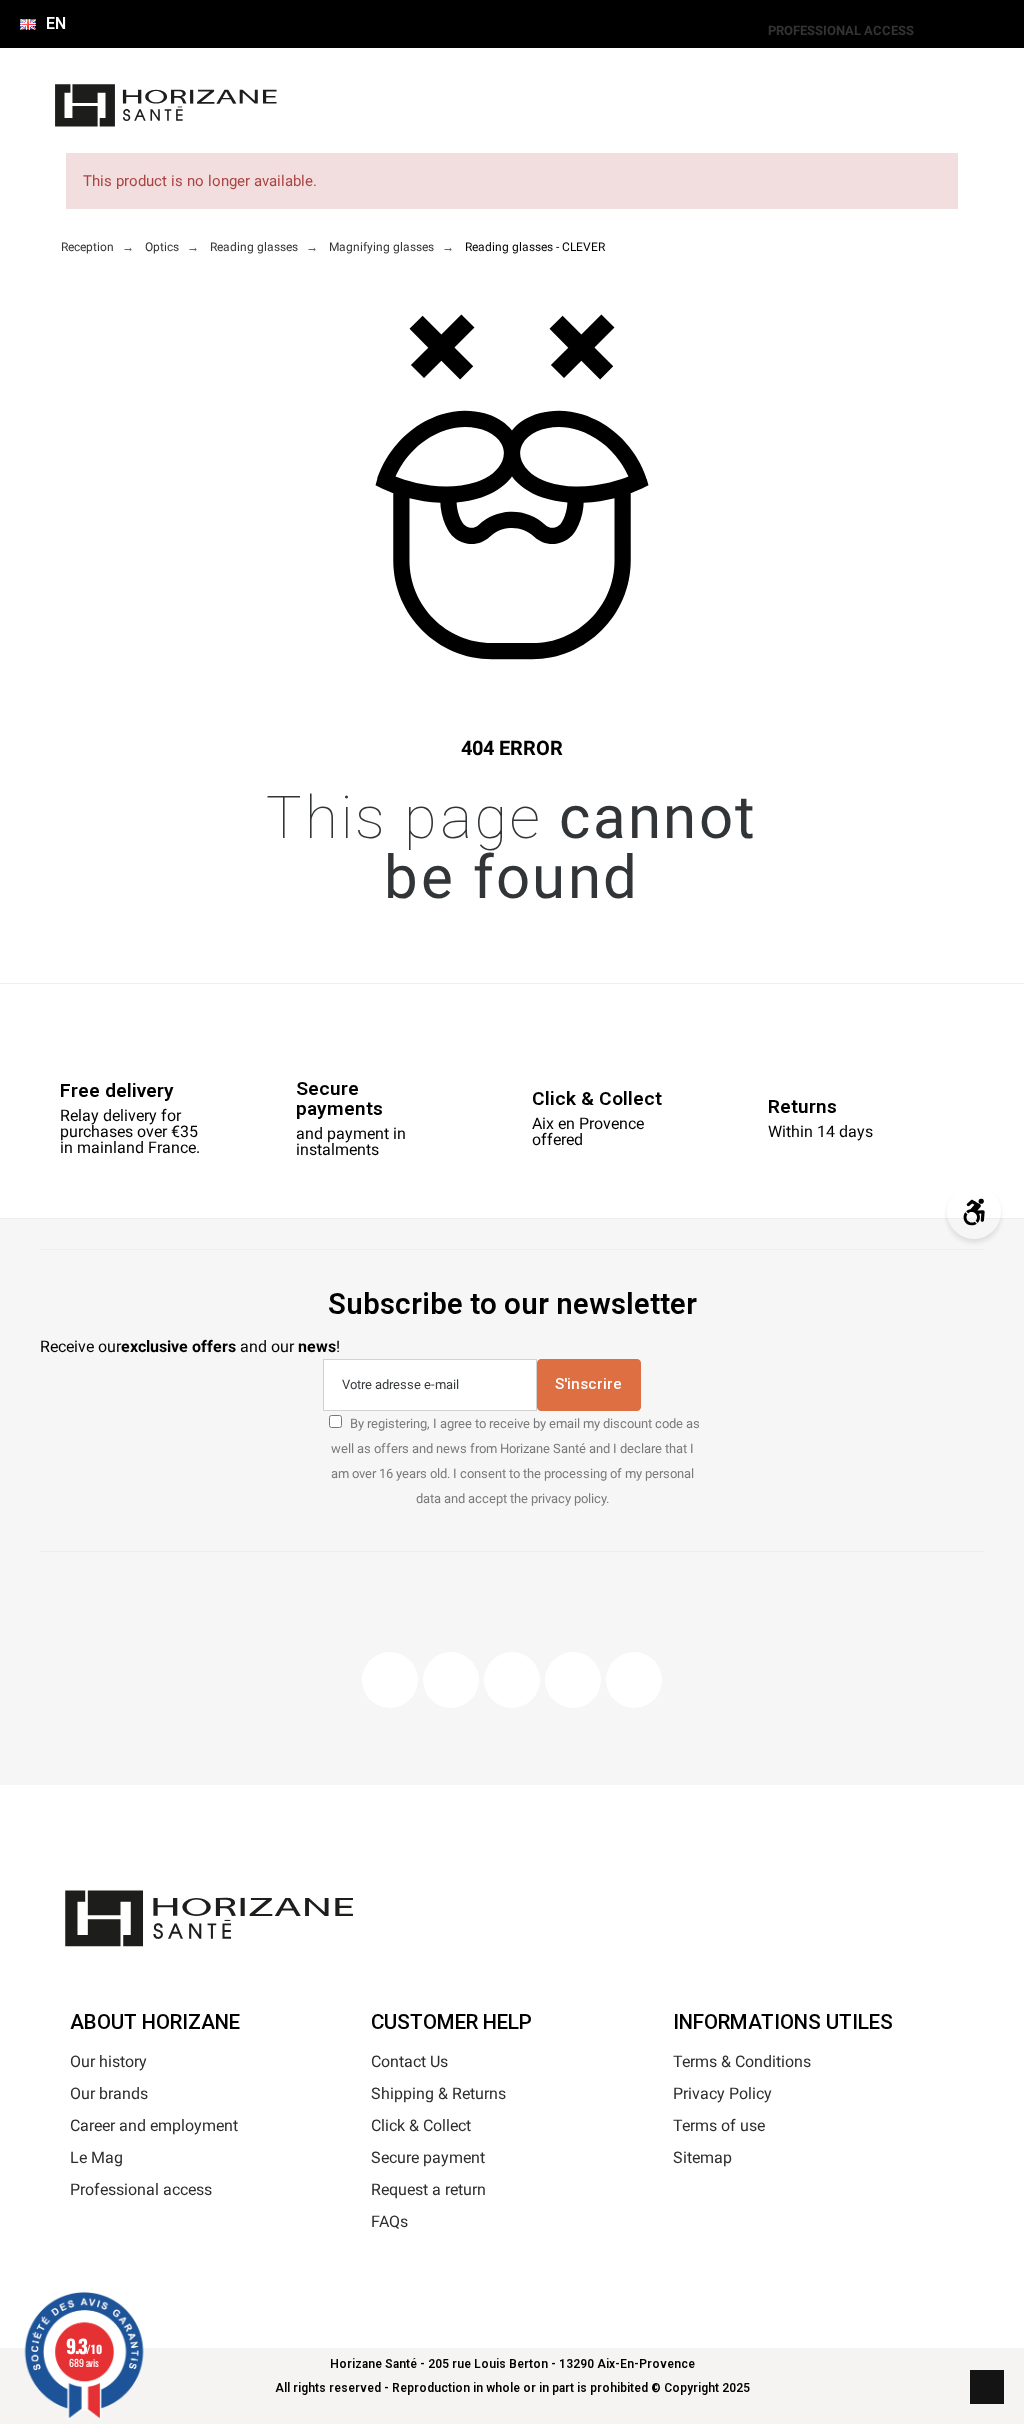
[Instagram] (451, 1680)
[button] (352, 116)
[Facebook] (390, 1680)
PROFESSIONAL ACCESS (841, 30)
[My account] (400, 115)
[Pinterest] (512, 1680)
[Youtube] (573, 1680)
